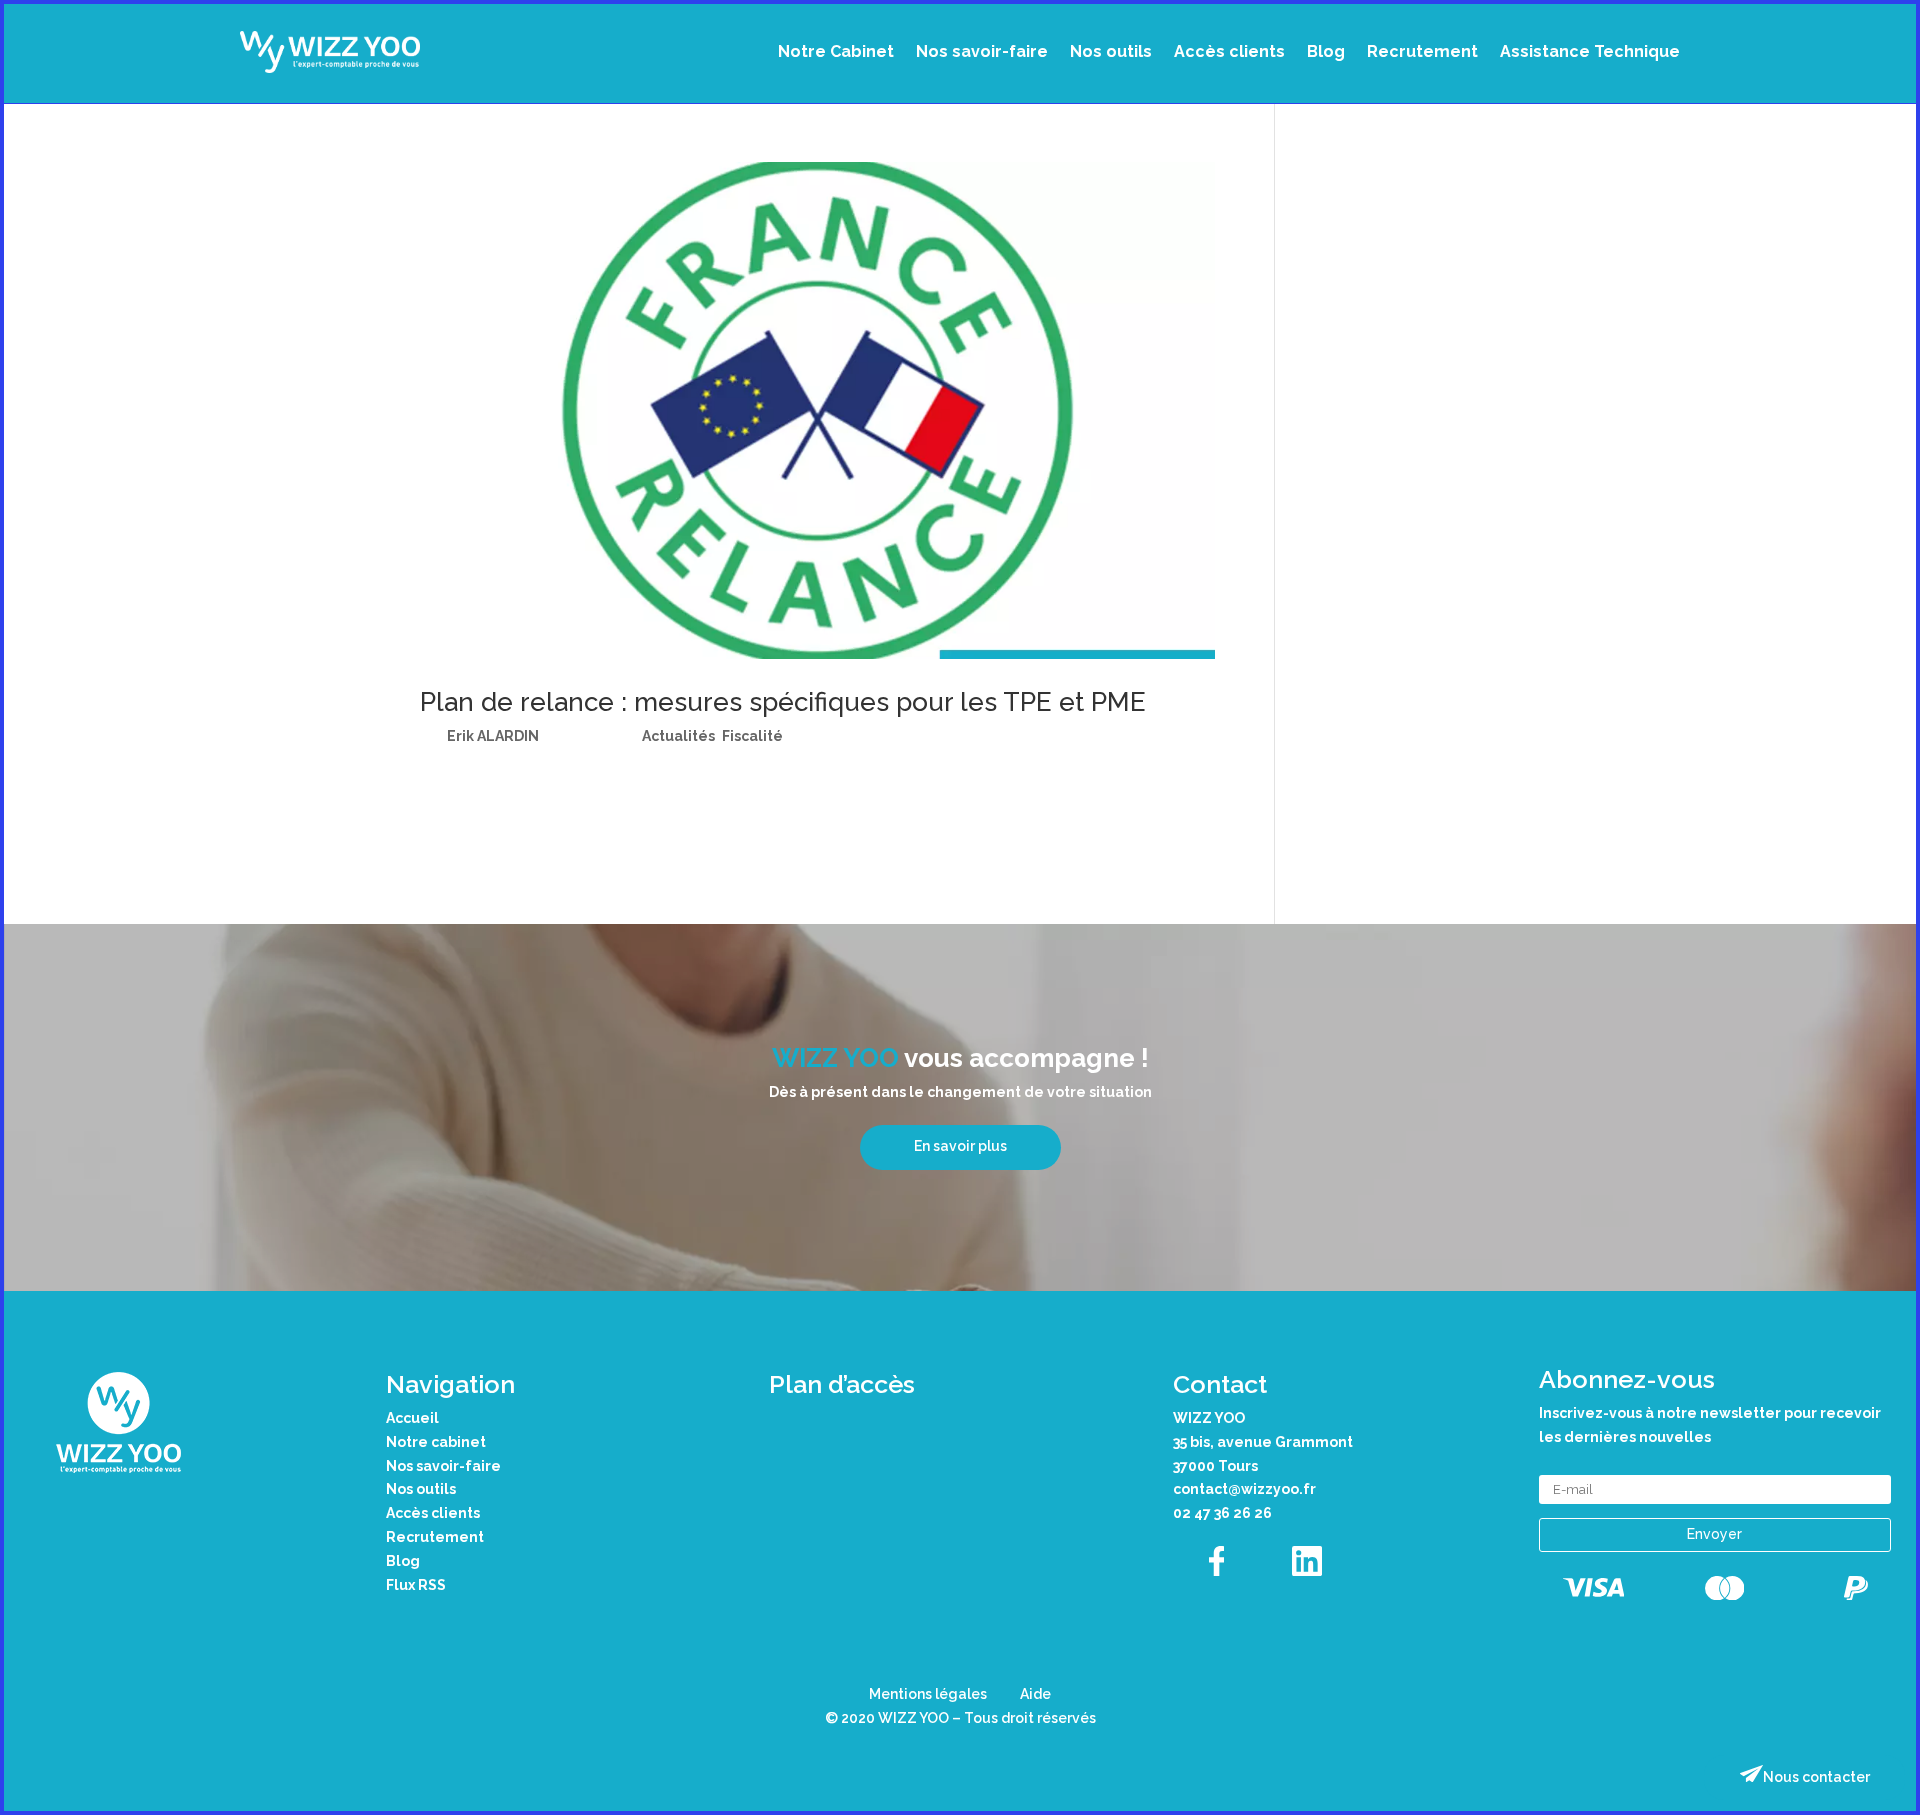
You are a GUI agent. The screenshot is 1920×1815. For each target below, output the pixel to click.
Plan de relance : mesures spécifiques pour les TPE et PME (783, 702)
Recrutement (1422, 51)
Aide (1035, 1694)
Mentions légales (928, 1694)
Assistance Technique (1590, 51)
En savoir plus (960, 1146)
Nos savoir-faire (982, 51)
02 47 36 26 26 (1222, 1513)
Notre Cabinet (836, 51)
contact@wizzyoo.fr (1244, 1489)
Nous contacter (1816, 1777)
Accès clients (1229, 51)
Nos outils (1111, 51)
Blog (1326, 51)
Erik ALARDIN (493, 736)
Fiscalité (752, 736)
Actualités (678, 736)
